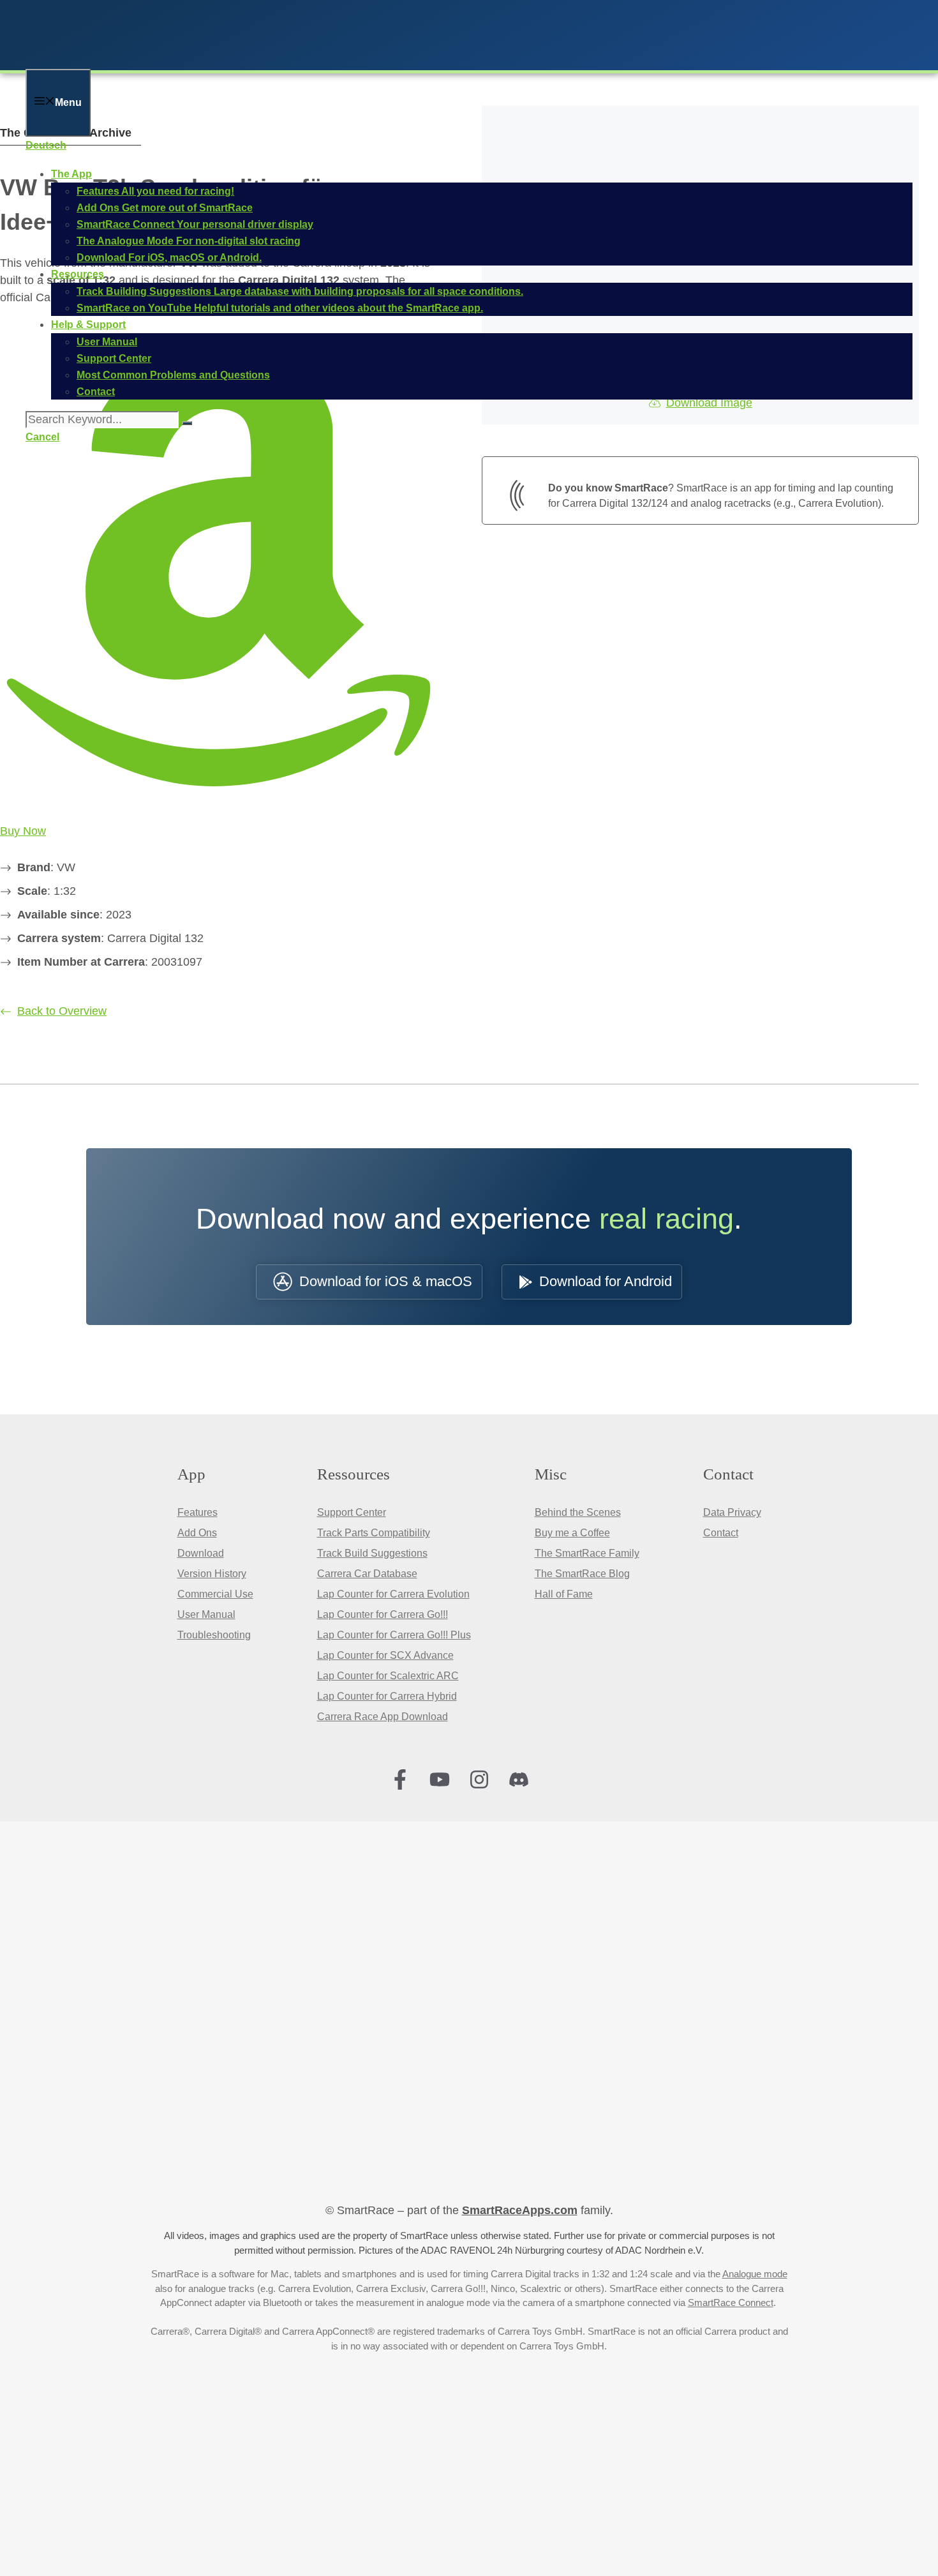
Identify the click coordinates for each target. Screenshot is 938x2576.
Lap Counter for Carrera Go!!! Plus (394, 1635)
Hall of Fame (564, 1594)
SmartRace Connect (731, 2303)
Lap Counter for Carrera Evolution (393, 1594)
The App (71, 174)
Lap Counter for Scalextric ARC (388, 1676)
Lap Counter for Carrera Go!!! (383, 1614)
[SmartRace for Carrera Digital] (191, 60)
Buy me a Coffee (572, 1533)
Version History (212, 1574)
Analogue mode (755, 2274)
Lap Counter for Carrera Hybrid (387, 1696)
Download (201, 1553)
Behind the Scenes (578, 1512)
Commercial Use (215, 1594)
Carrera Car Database (367, 1574)
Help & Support (88, 325)
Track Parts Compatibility (374, 1533)
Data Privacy (732, 1512)
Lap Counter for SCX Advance (385, 1655)
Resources (78, 274)
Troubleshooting (214, 1635)
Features (197, 1512)
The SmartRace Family (587, 1553)
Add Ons (197, 1533)
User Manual (206, 1614)
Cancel (42, 437)
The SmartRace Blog (582, 1574)
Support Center (352, 1512)
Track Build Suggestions (372, 1553)
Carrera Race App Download (383, 1717)
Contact (721, 1533)
